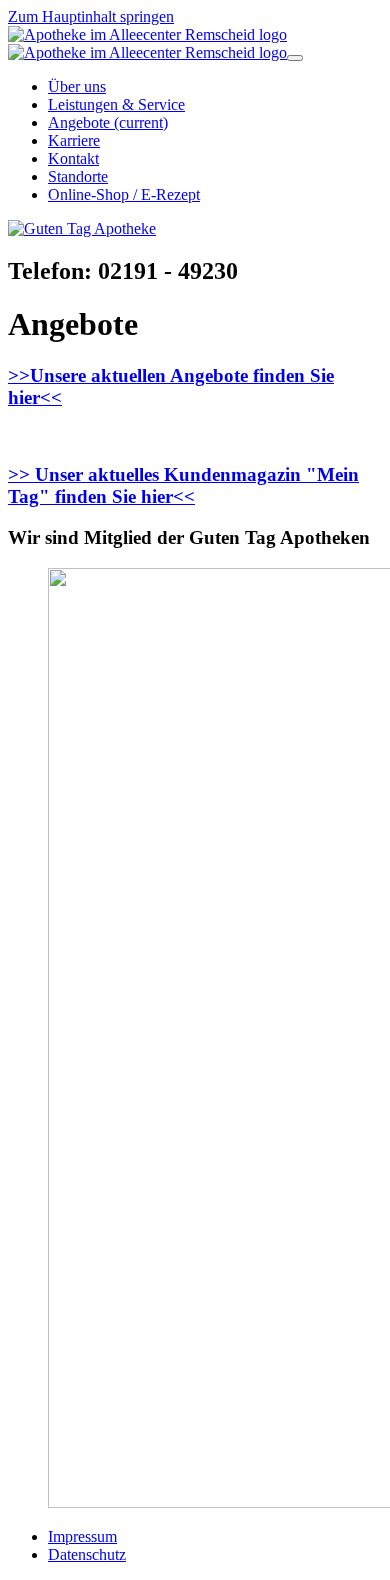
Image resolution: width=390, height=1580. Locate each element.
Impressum (82, 1536)
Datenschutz (87, 1554)
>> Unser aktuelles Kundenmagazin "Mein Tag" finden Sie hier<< (183, 485)
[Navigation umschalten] (295, 58)
